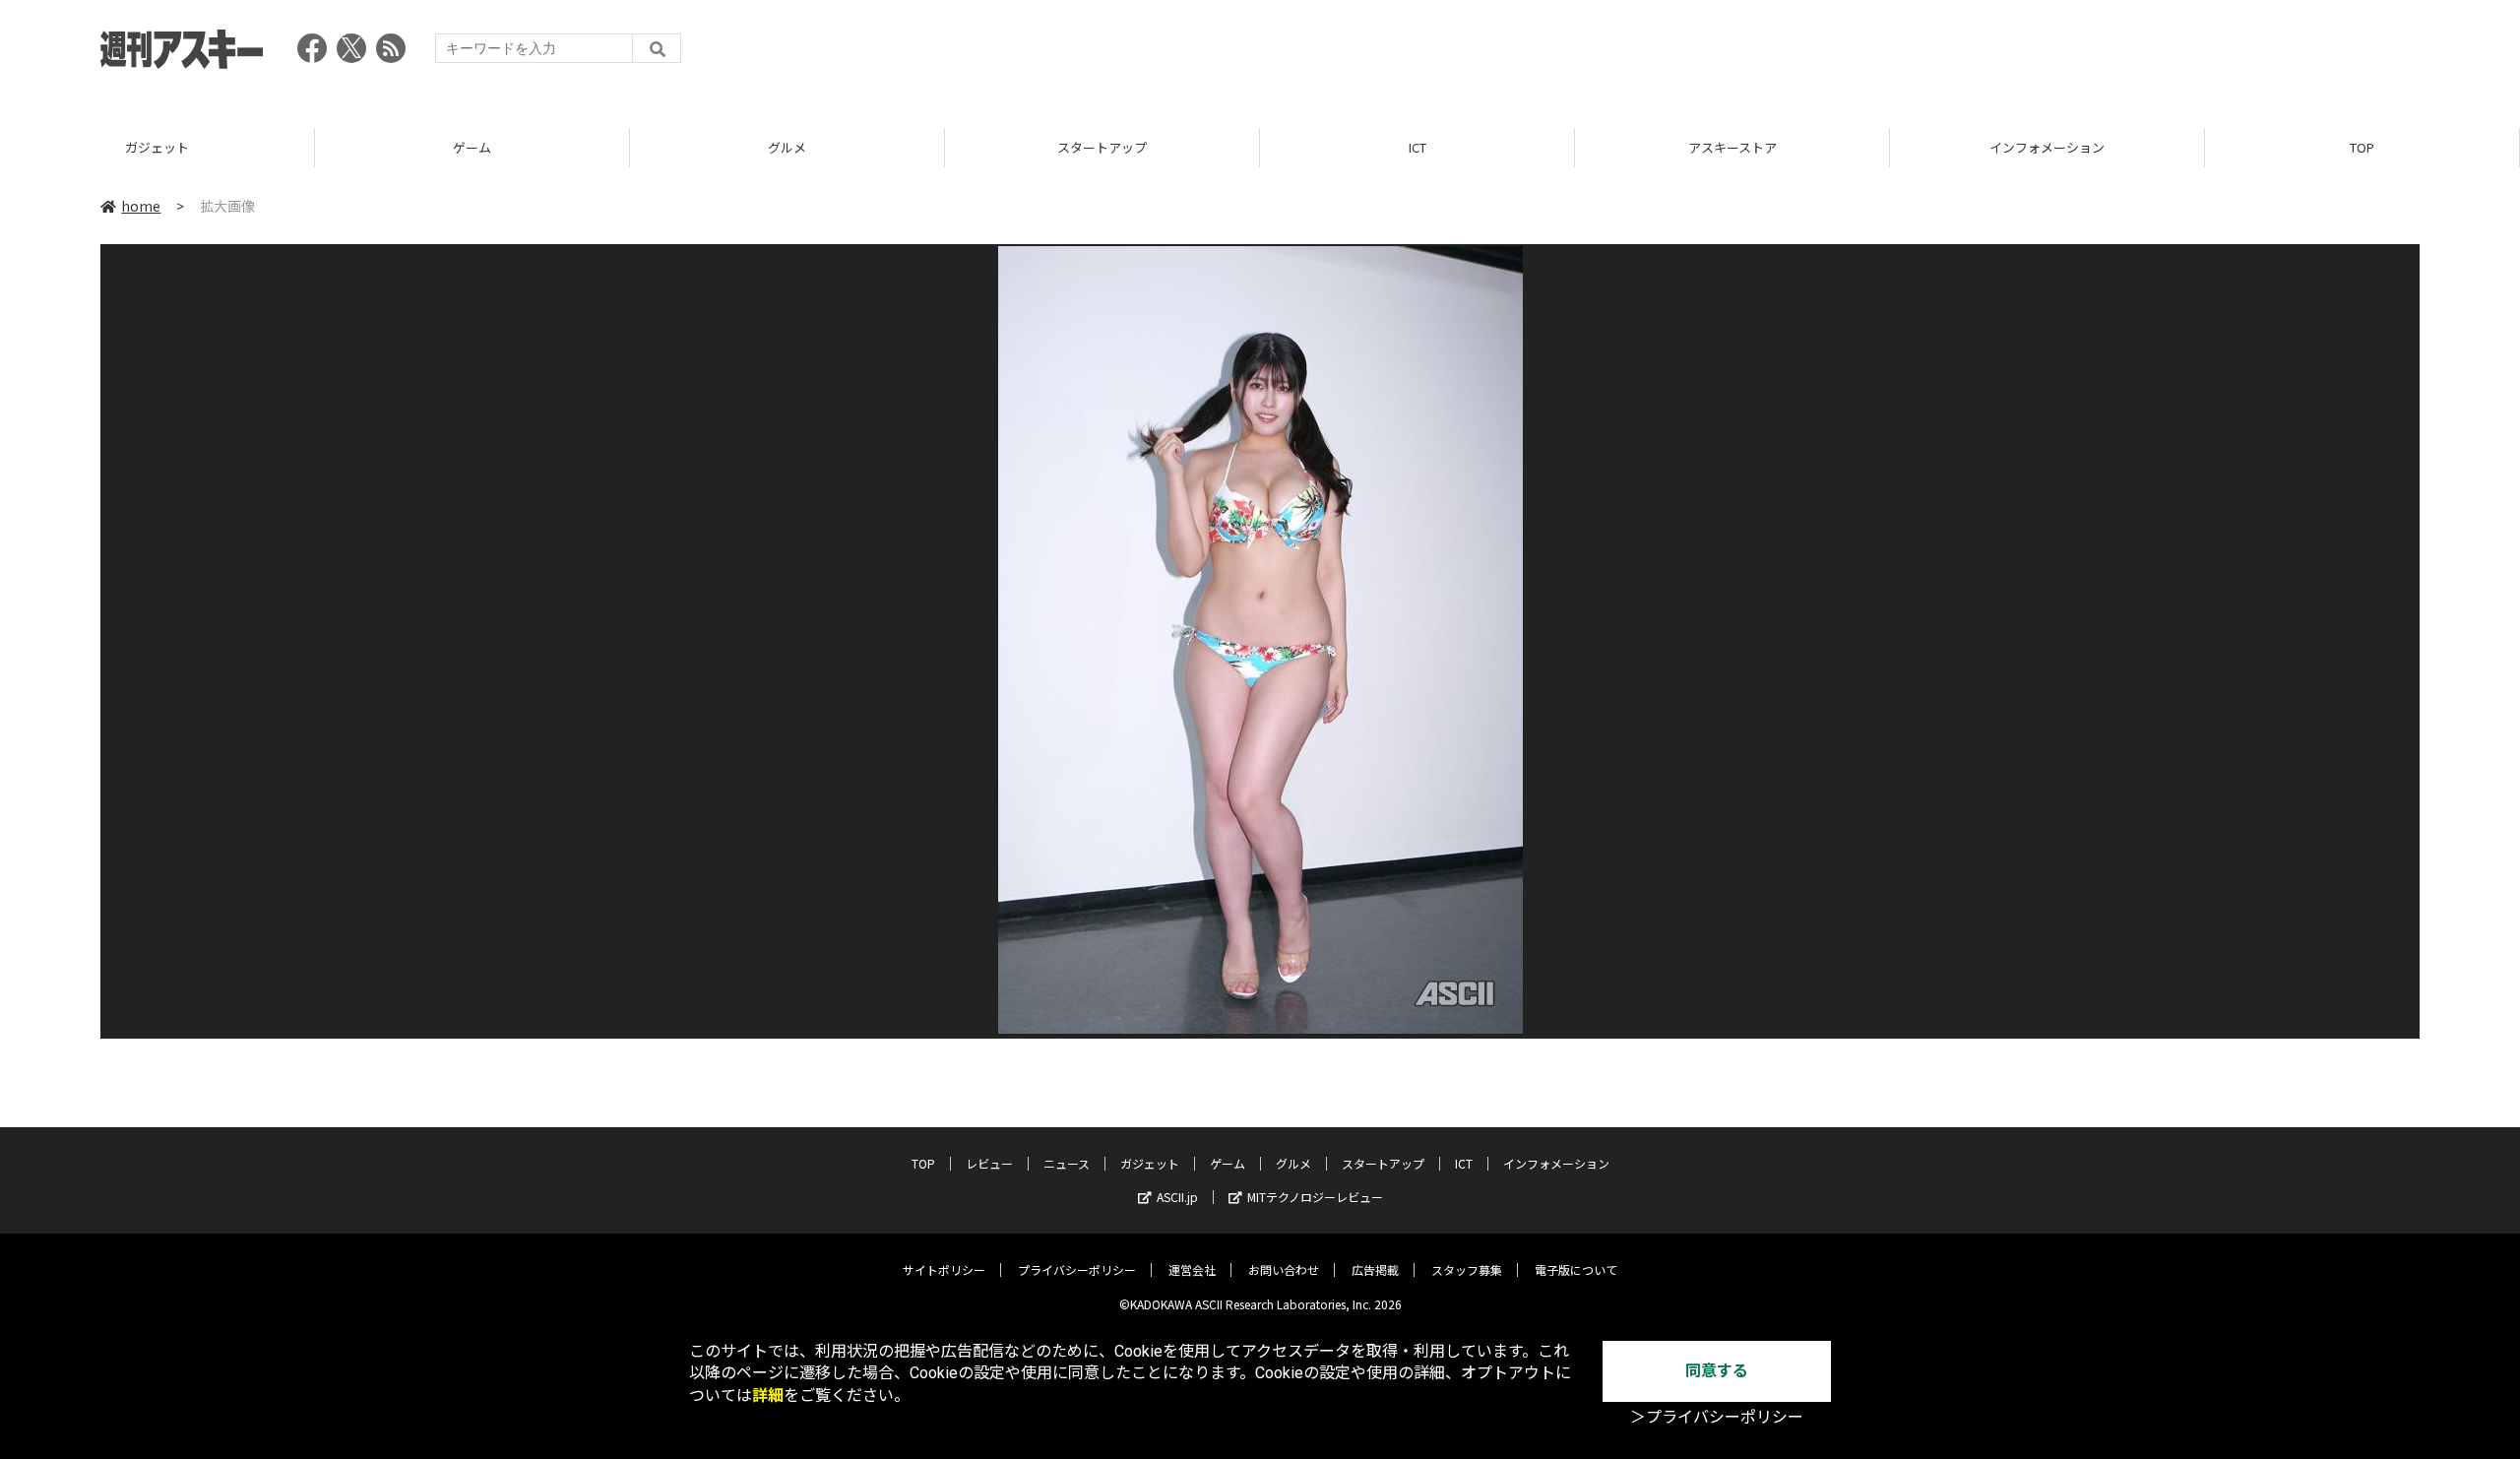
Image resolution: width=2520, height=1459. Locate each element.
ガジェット (157, 147)
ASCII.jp (1177, 1197)
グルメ (787, 147)
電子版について (1576, 1269)
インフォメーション (2047, 147)
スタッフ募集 (1467, 1269)
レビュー (989, 1163)
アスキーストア (1732, 147)
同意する (1717, 1371)
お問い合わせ (1284, 1269)
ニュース (1067, 1163)
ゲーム (472, 147)
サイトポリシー (944, 1269)
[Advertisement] (2061, 54)
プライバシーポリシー (1077, 1269)
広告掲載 (1375, 1269)
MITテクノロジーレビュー (1315, 1197)
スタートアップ (1102, 147)
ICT (1417, 147)
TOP (2362, 147)
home (141, 206)
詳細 (768, 1396)
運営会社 (1192, 1269)
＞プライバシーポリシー (1717, 1417)
